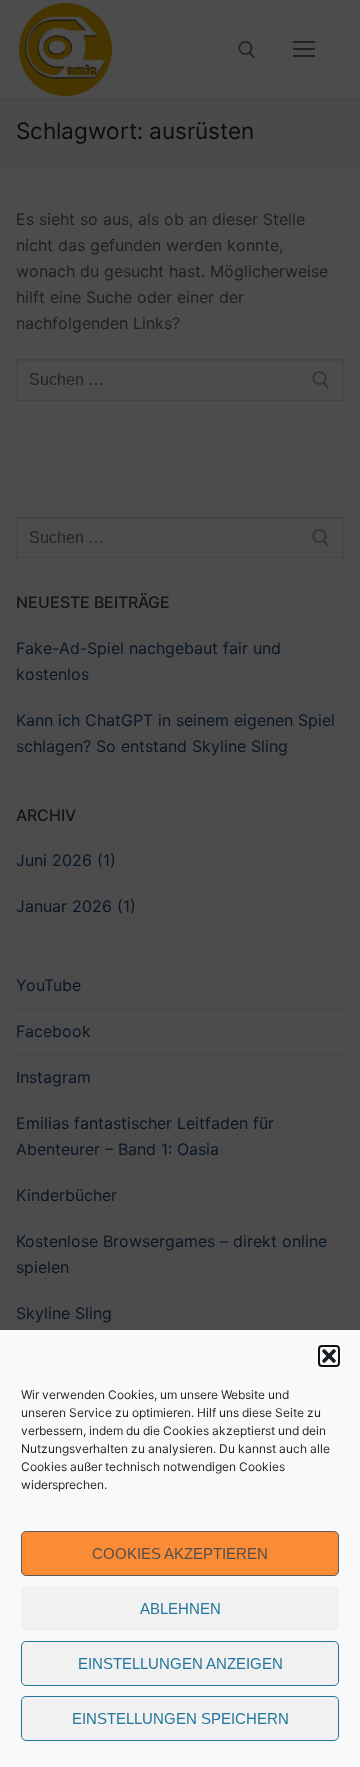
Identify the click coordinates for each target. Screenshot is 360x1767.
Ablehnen (180, 1608)
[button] (329, 1356)
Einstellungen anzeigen (180, 1663)
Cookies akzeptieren (180, 1553)
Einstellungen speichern (180, 1718)
